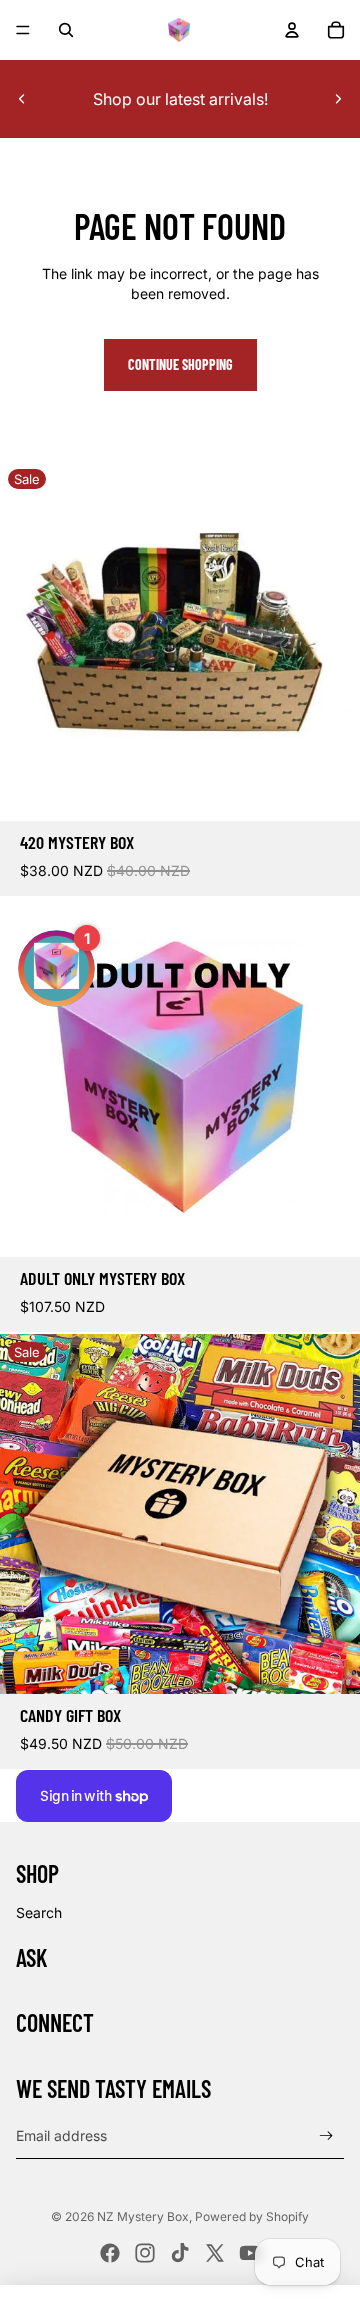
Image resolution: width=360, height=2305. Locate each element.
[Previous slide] (22, 99)
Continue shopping (180, 364)
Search (39, 1912)
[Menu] (23, 30)
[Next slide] (338, 99)
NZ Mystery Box (143, 2216)
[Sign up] (326, 2136)
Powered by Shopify (252, 2216)
